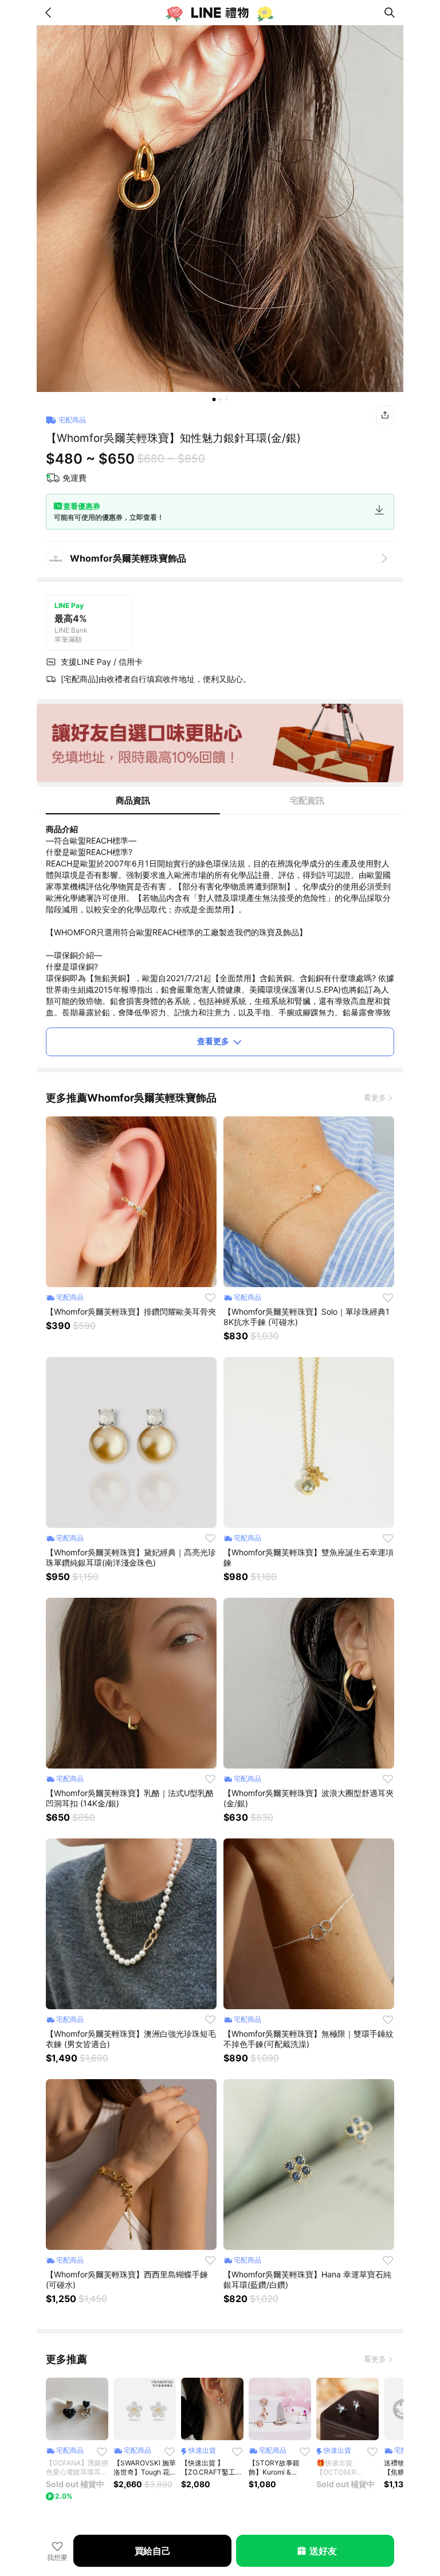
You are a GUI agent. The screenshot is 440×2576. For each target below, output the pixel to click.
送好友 (323, 2551)
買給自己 (153, 2551)
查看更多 (213, 1041)
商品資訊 (133, 800)
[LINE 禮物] (220, 13)
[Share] (385, 415)
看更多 (375, 1097)
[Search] (390, 13)
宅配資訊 (307, 800)
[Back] (50, 13)
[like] (210, 1297)
